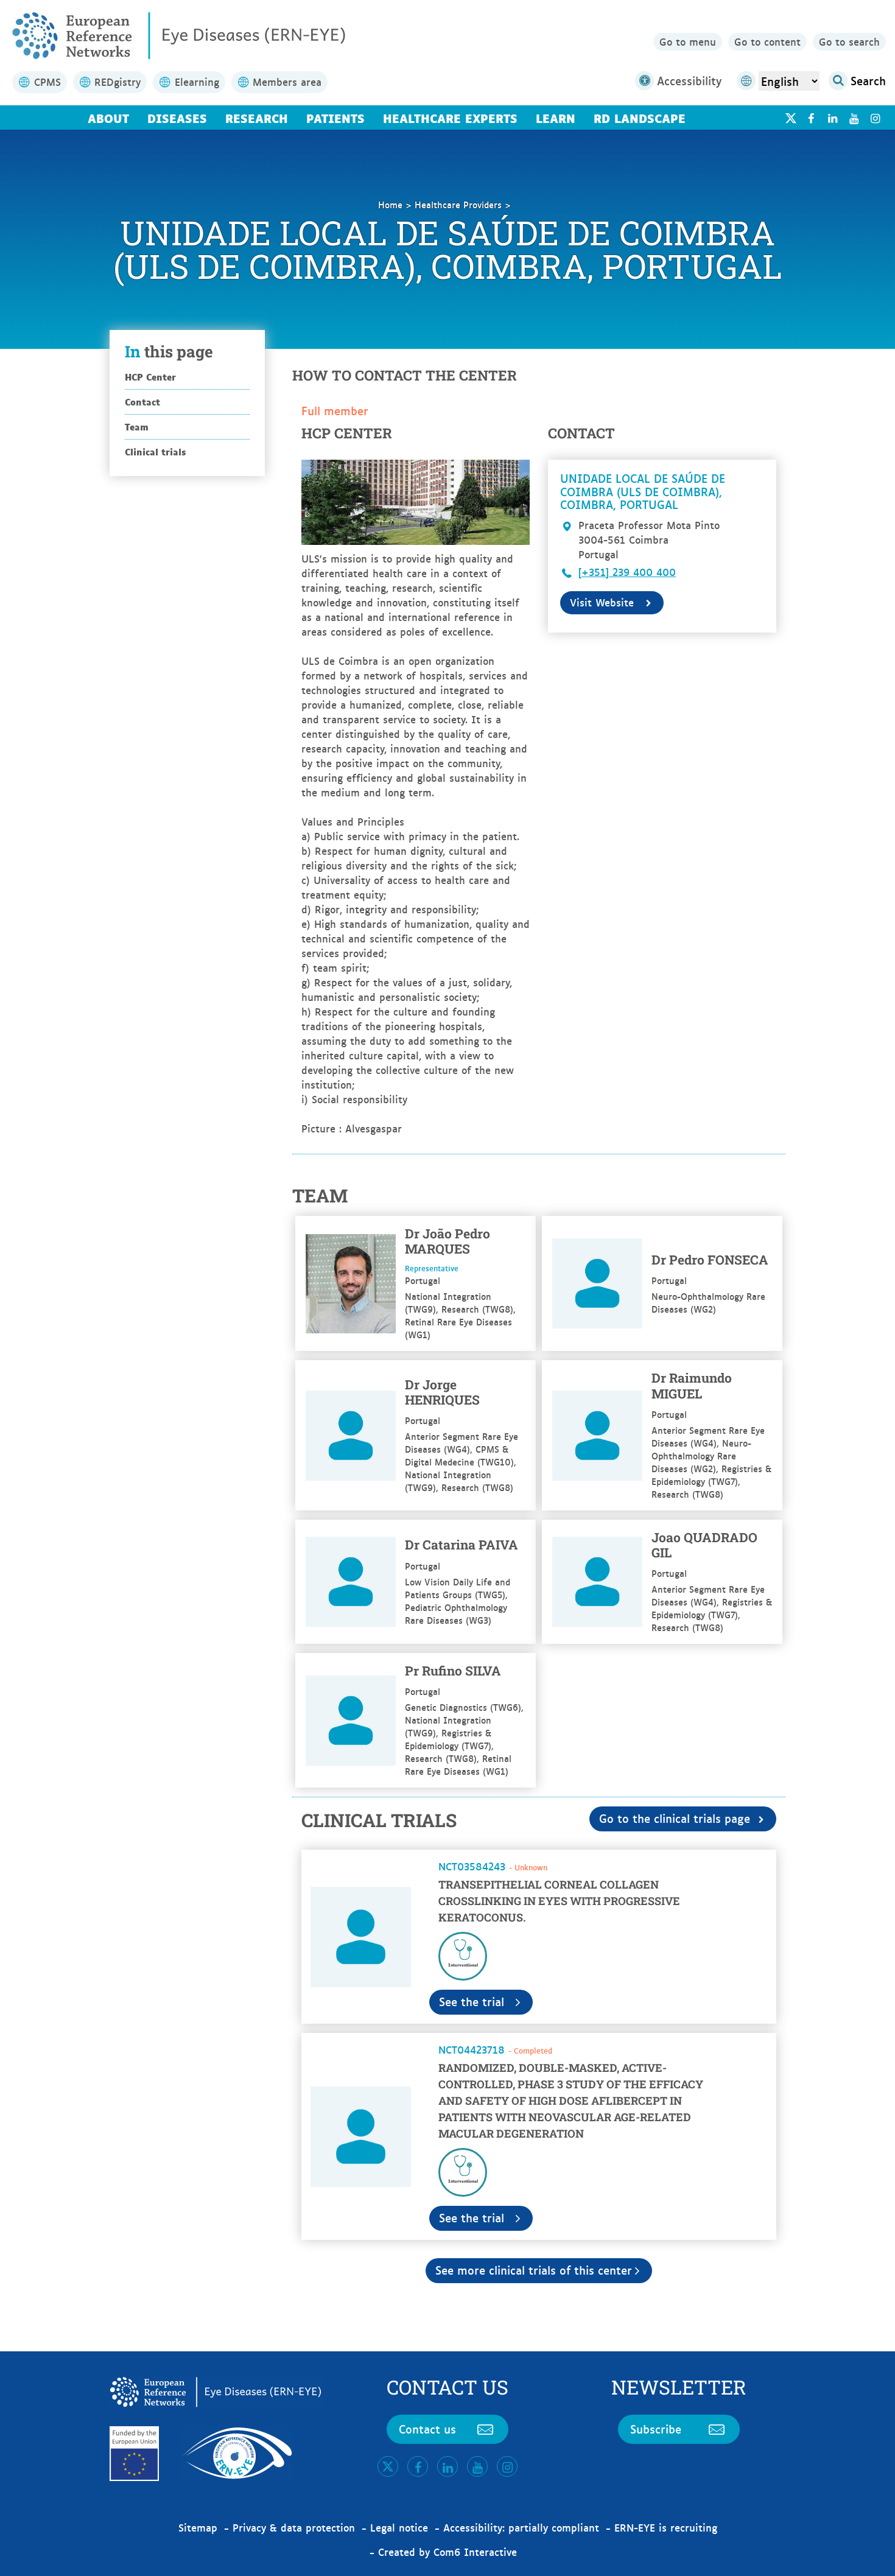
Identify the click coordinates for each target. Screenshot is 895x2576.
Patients (335, 118)
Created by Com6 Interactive (447, 2552)
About (108, 118)
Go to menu (688, 41)
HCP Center (150, 377)
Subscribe (656, 2429)
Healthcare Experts (450, 118)
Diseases (177, 118)
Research (257, 118)
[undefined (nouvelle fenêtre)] (811, 118)
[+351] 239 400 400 (627, 572)
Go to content (767, 41)
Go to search (849, 41)
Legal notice (399, 2527)
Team (137, 426)
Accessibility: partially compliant (521, 2527)
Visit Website (602, 602)
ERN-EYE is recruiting (666, 2527)
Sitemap (198, 2527)
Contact (142, 402)
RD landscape (640, 118)
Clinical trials (155, 451)
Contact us (427, 2429)
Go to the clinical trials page (675, 1818)
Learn (556, 118)
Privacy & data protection (294, 2527)
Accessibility (689, 80)
